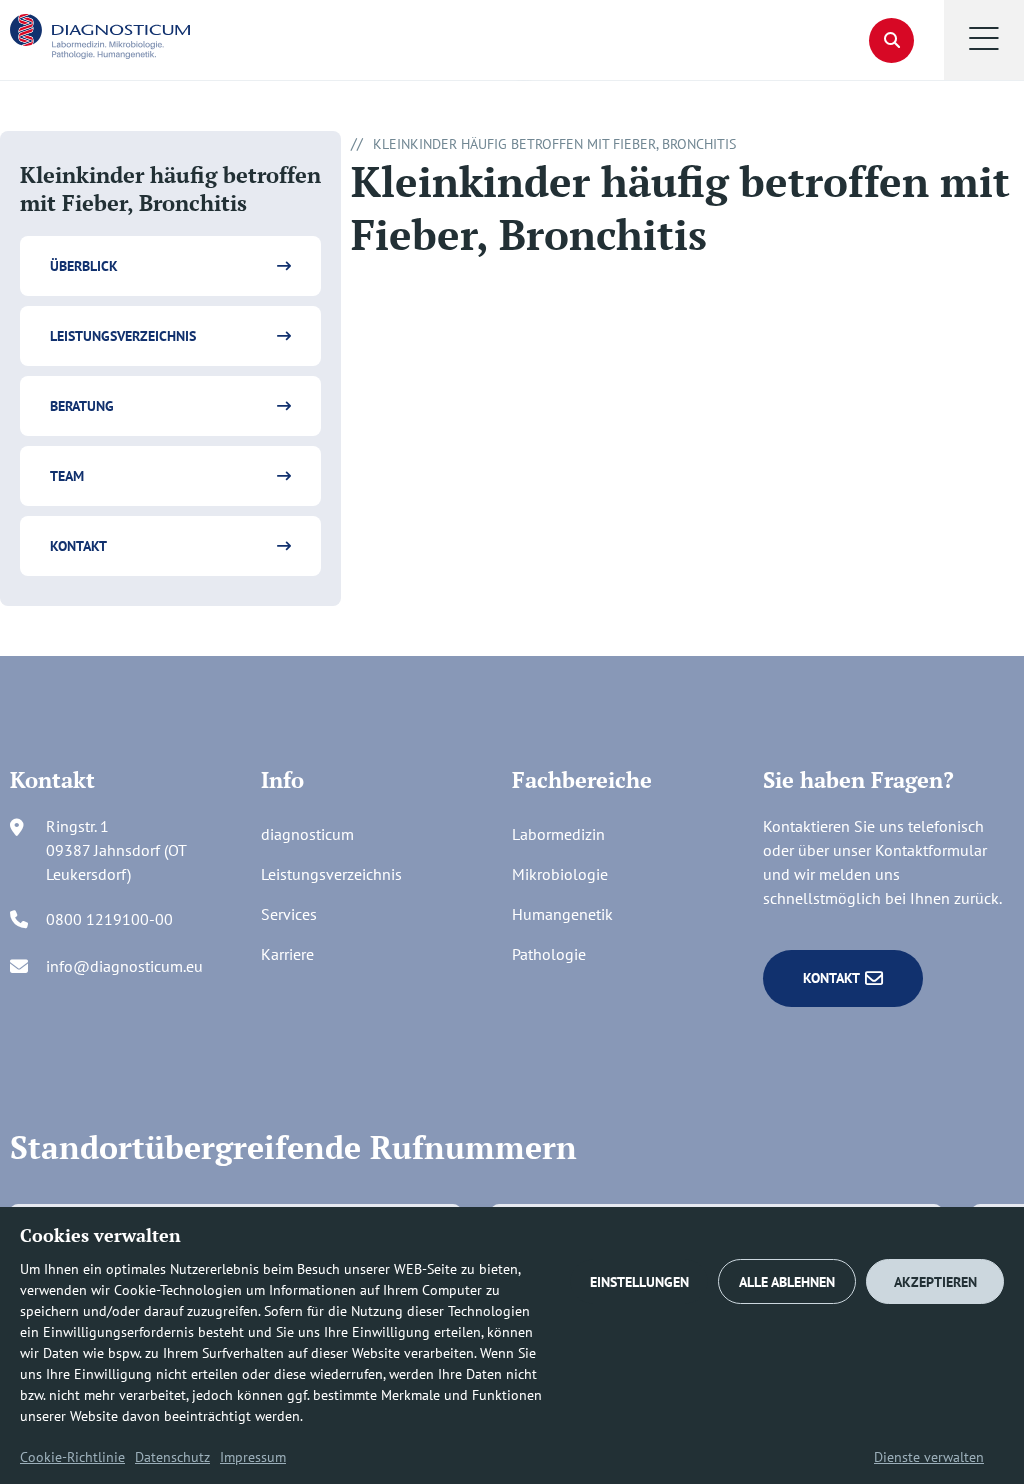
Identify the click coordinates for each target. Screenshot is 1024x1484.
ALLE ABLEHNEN (787, 1282)
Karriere (287, 954)
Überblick (84, 266)
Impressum (253, 1457)
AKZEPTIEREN (935, 1282)
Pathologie (549, 954)
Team (67, 476)
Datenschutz (172, 1457)
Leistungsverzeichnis (123, 336)
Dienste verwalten (929, 1457)
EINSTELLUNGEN (639, 1282)
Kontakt (78, 546)
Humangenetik (562, 914)
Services (289, 914)
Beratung (82, 406)
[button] (984, 40)
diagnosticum (307, 834)
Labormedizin (558, 834)
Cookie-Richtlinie (72, 1457)
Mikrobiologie (560, 874)
